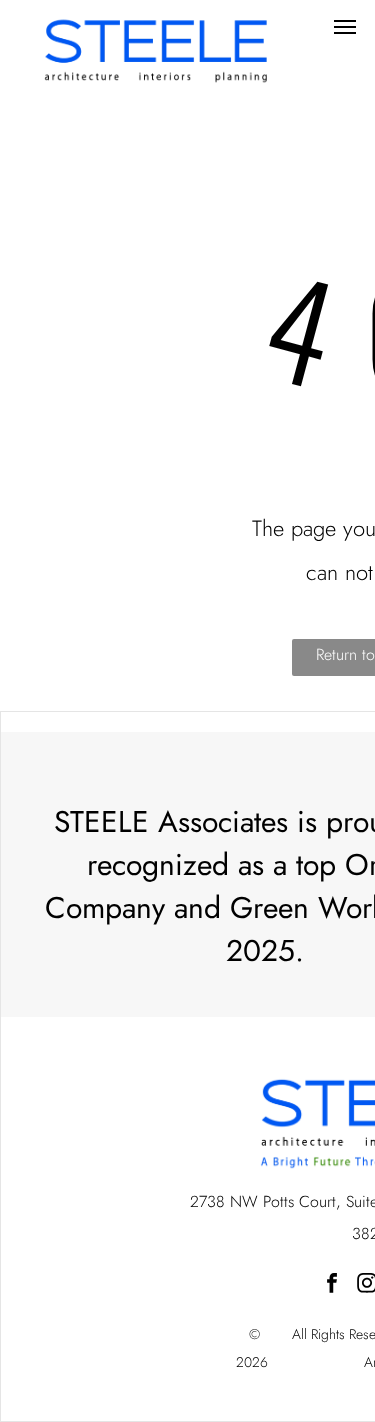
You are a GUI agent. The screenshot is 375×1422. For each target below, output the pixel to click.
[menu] (345, 27)
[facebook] (332, 1285)
